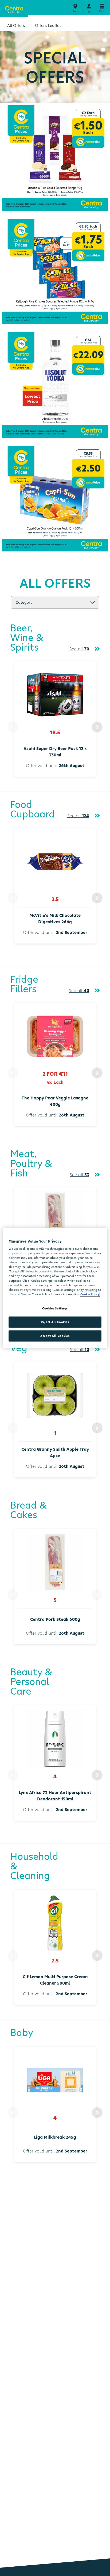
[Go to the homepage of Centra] (14, 9)
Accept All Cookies (55, 1336)
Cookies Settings (55, 1308)
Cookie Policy (90, 1294)
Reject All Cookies (55, 1322)
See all (79, 649)
